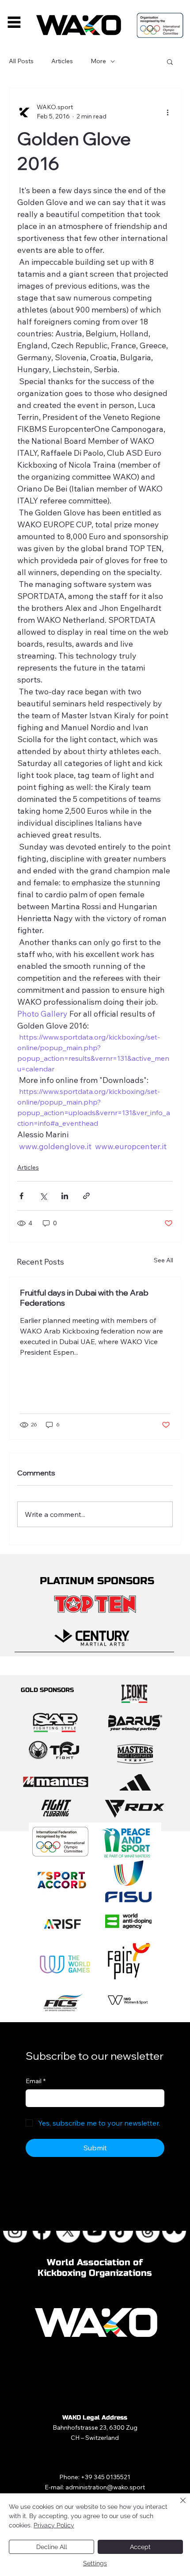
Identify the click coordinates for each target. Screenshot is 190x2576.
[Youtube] (95, 2231)
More (98, 61)
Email (36, 2081)
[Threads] (148, 2231)
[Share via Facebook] (21, 1196)
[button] (170, 61)
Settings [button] (95, 2563)
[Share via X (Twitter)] (43, 1196)
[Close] (178, 2506)
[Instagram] (15, 2231)
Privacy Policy (54, 2525)
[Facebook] (42, 2231)
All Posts (21, 61)
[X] (69, 2231)
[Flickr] (175, 2231)
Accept (140, 2547)
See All (163, 1260)
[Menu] (14, 22)
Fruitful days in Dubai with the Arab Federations (84, 1298)
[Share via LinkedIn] (65, 1196)
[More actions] (167, 112)
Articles (62, 61)
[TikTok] (122, 2231)
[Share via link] (86, 1196)
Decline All (52, 2547)
